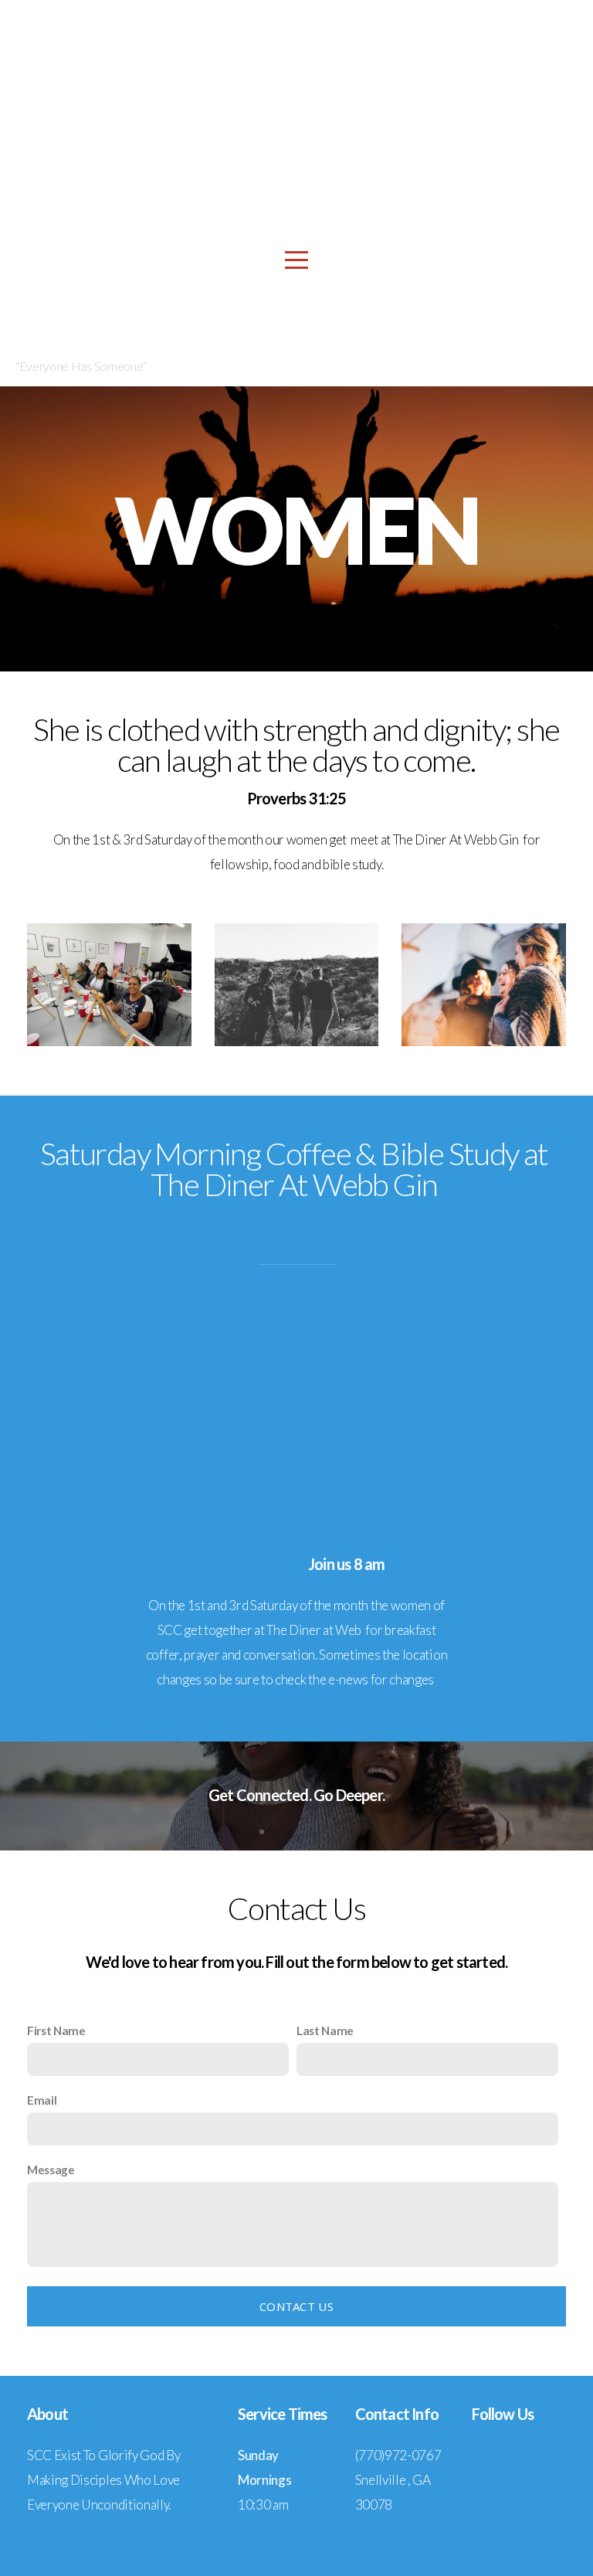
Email (42, 2100)
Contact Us (296, 2306)
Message (51, 2170)
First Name (56, 2031)
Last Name (325, 2031)
